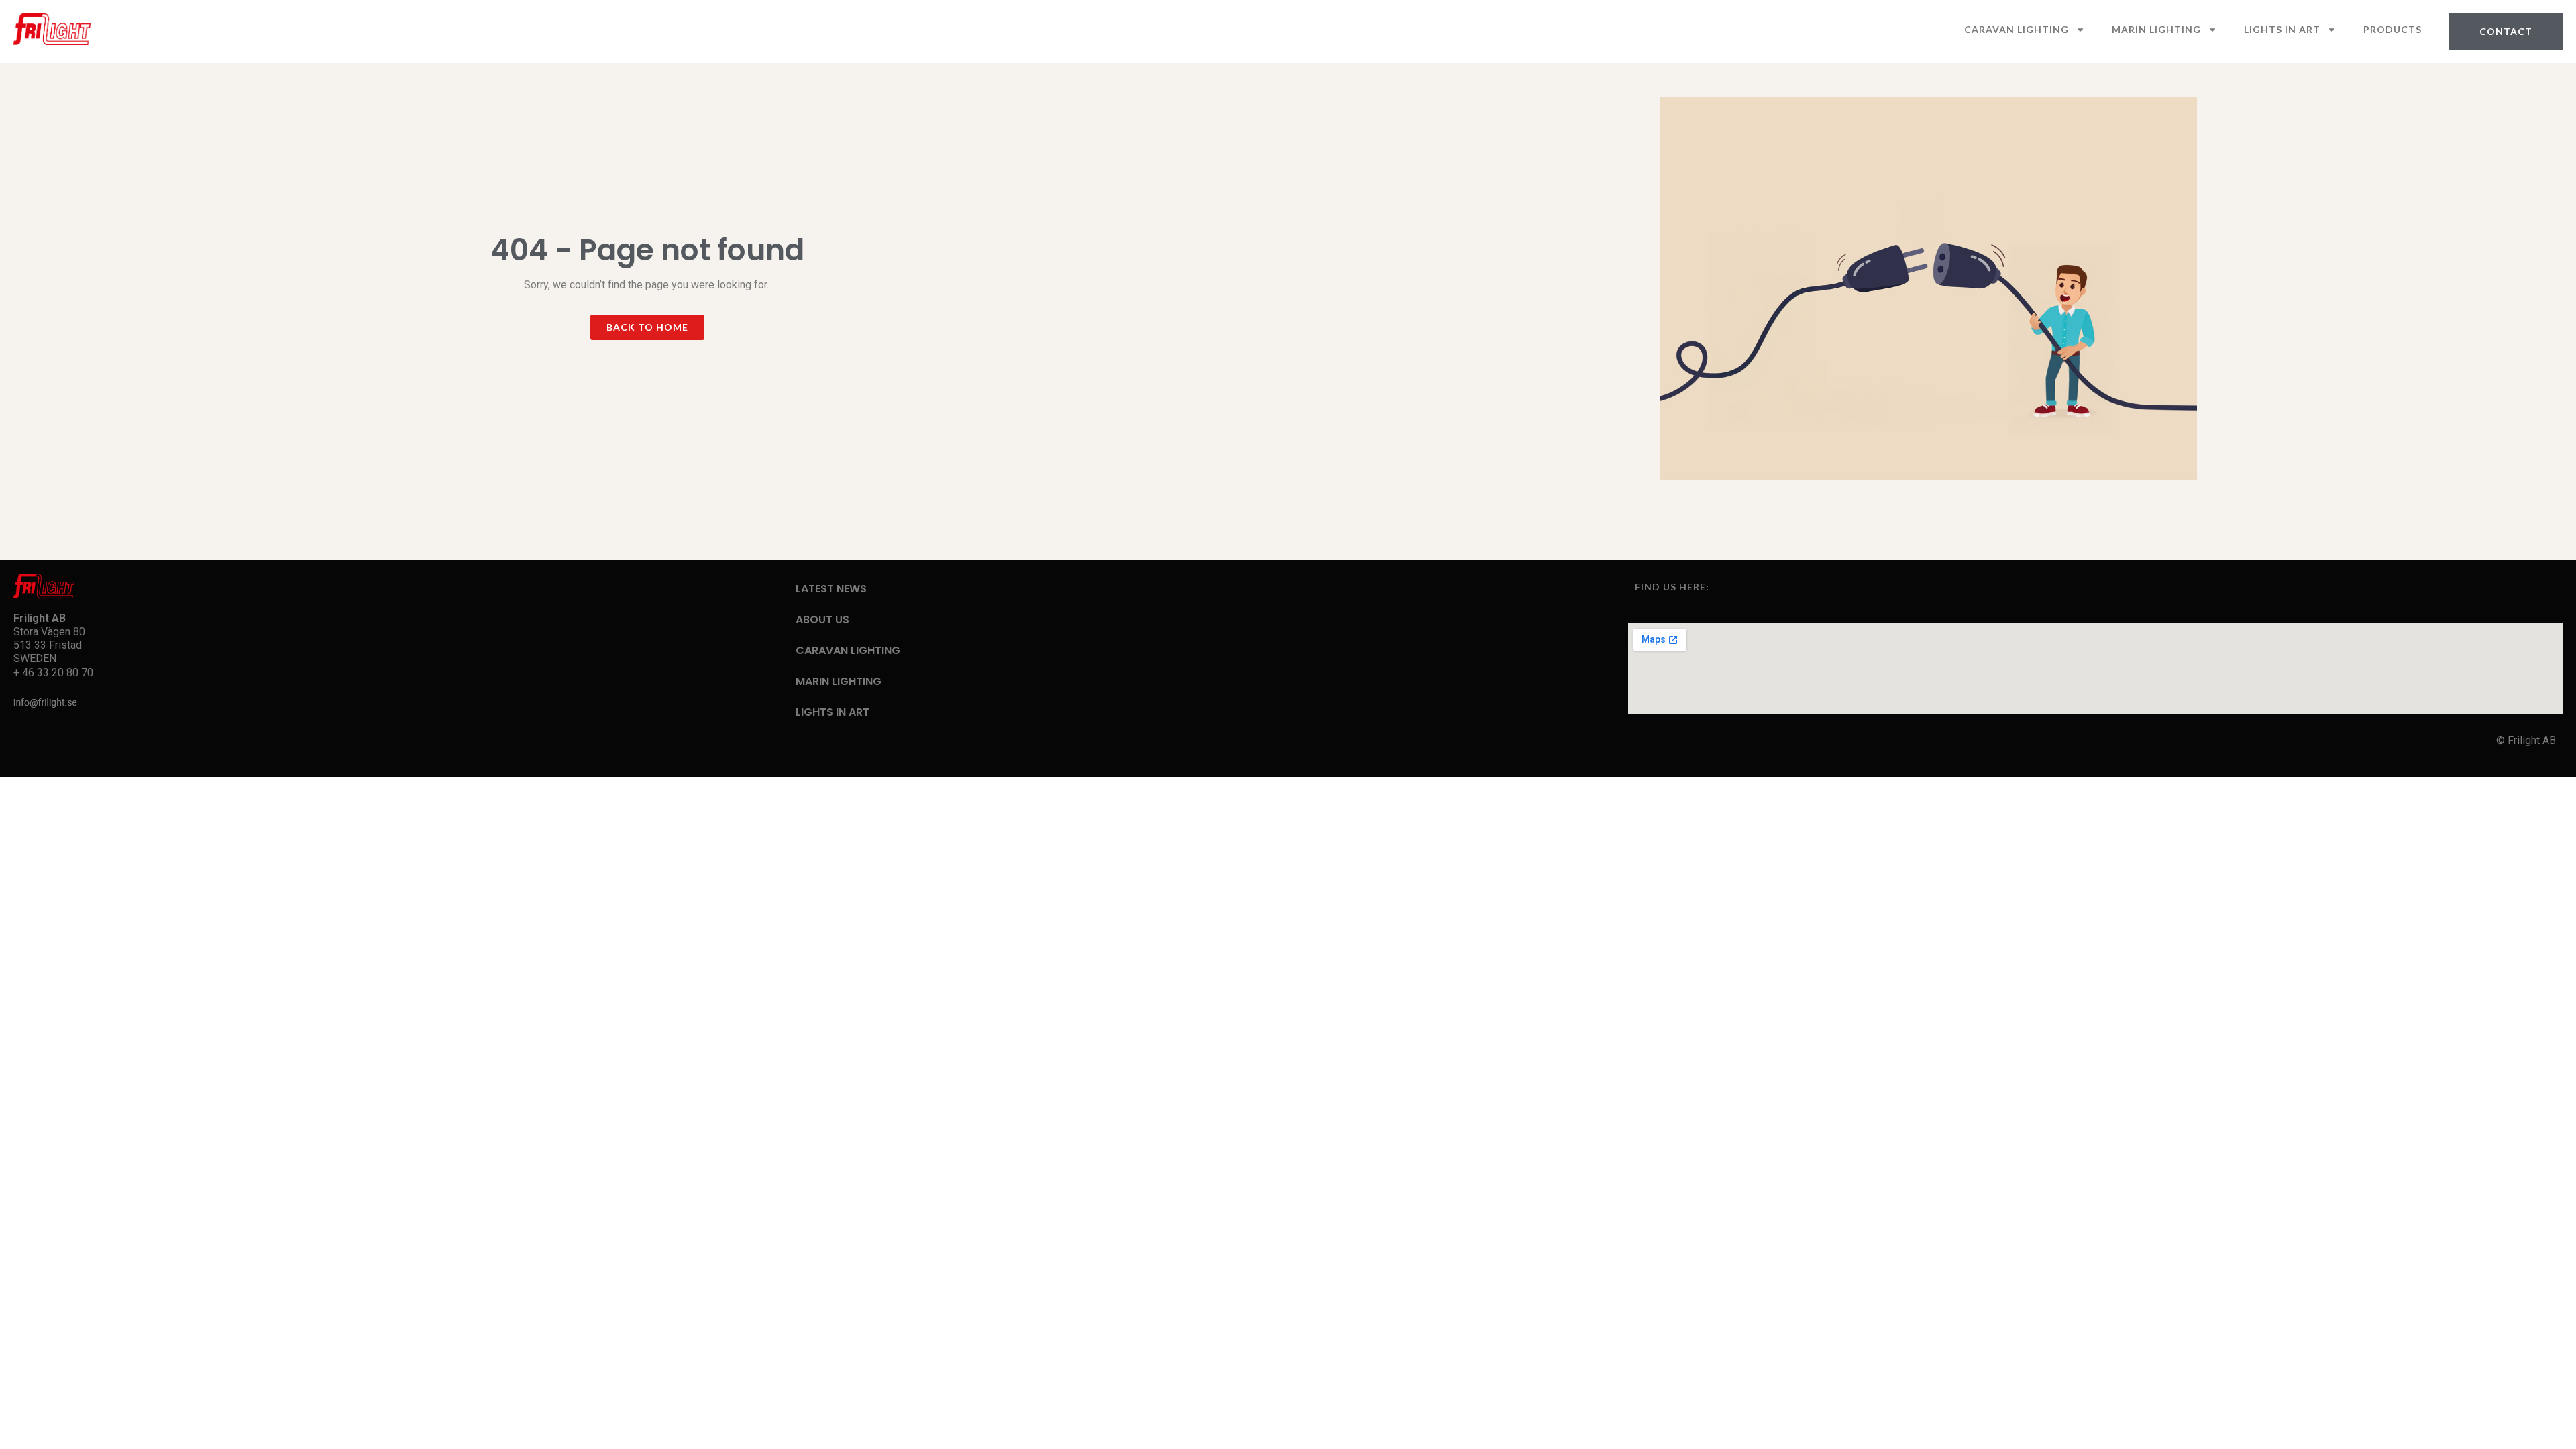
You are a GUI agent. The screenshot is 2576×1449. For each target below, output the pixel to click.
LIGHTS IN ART (2282, 29)
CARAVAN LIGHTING (2017, 29)
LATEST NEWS (831, 589)
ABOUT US (822, 620)
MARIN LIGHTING (2156, 29)
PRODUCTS (2393, 29)
